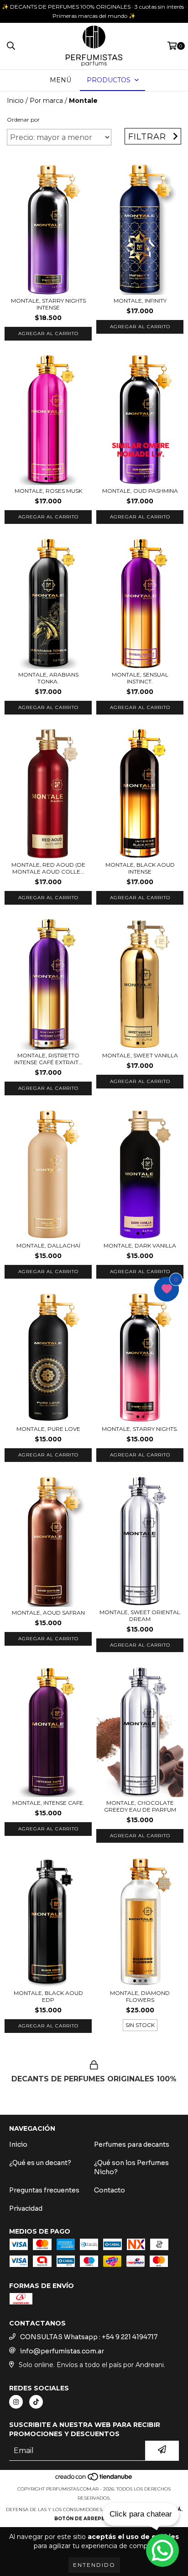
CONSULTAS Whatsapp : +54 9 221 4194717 (89, 2337)
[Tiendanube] (94, 2480)
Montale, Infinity (140, 301)
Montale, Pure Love (48, 1429)
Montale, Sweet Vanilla (140, 1055)
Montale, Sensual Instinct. (140, 678)
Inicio (15, 101)
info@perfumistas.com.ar (62, 2351)
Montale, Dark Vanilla (140, 1245)
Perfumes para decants (132, 2144)
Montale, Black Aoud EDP (48, 1996)
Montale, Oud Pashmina (140, 491)
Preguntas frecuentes (44, 2190)
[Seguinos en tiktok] (36, 2402)
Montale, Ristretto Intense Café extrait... (48, 1059)
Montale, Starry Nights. (140, 1429)
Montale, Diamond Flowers (140, 1996)
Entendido (94, 2565)
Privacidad (26, 2208)
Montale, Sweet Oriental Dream (140, 1616)
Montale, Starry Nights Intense (48, 304)
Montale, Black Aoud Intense (140, 868)
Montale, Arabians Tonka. (48, 678)
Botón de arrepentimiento (94, 2519)
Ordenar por (23, 120)
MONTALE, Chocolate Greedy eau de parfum (140, 1806)
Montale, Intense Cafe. (48, 1803)
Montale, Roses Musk (48, 491)
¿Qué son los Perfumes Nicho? (131, 2167)
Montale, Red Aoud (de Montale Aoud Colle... (48, 868)
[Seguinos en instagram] (16, 2402)
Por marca (46, 101)
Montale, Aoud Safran (48, 1613)
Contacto (110, 2190)
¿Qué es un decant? (40, 2163)
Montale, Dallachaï (48, 1245)
